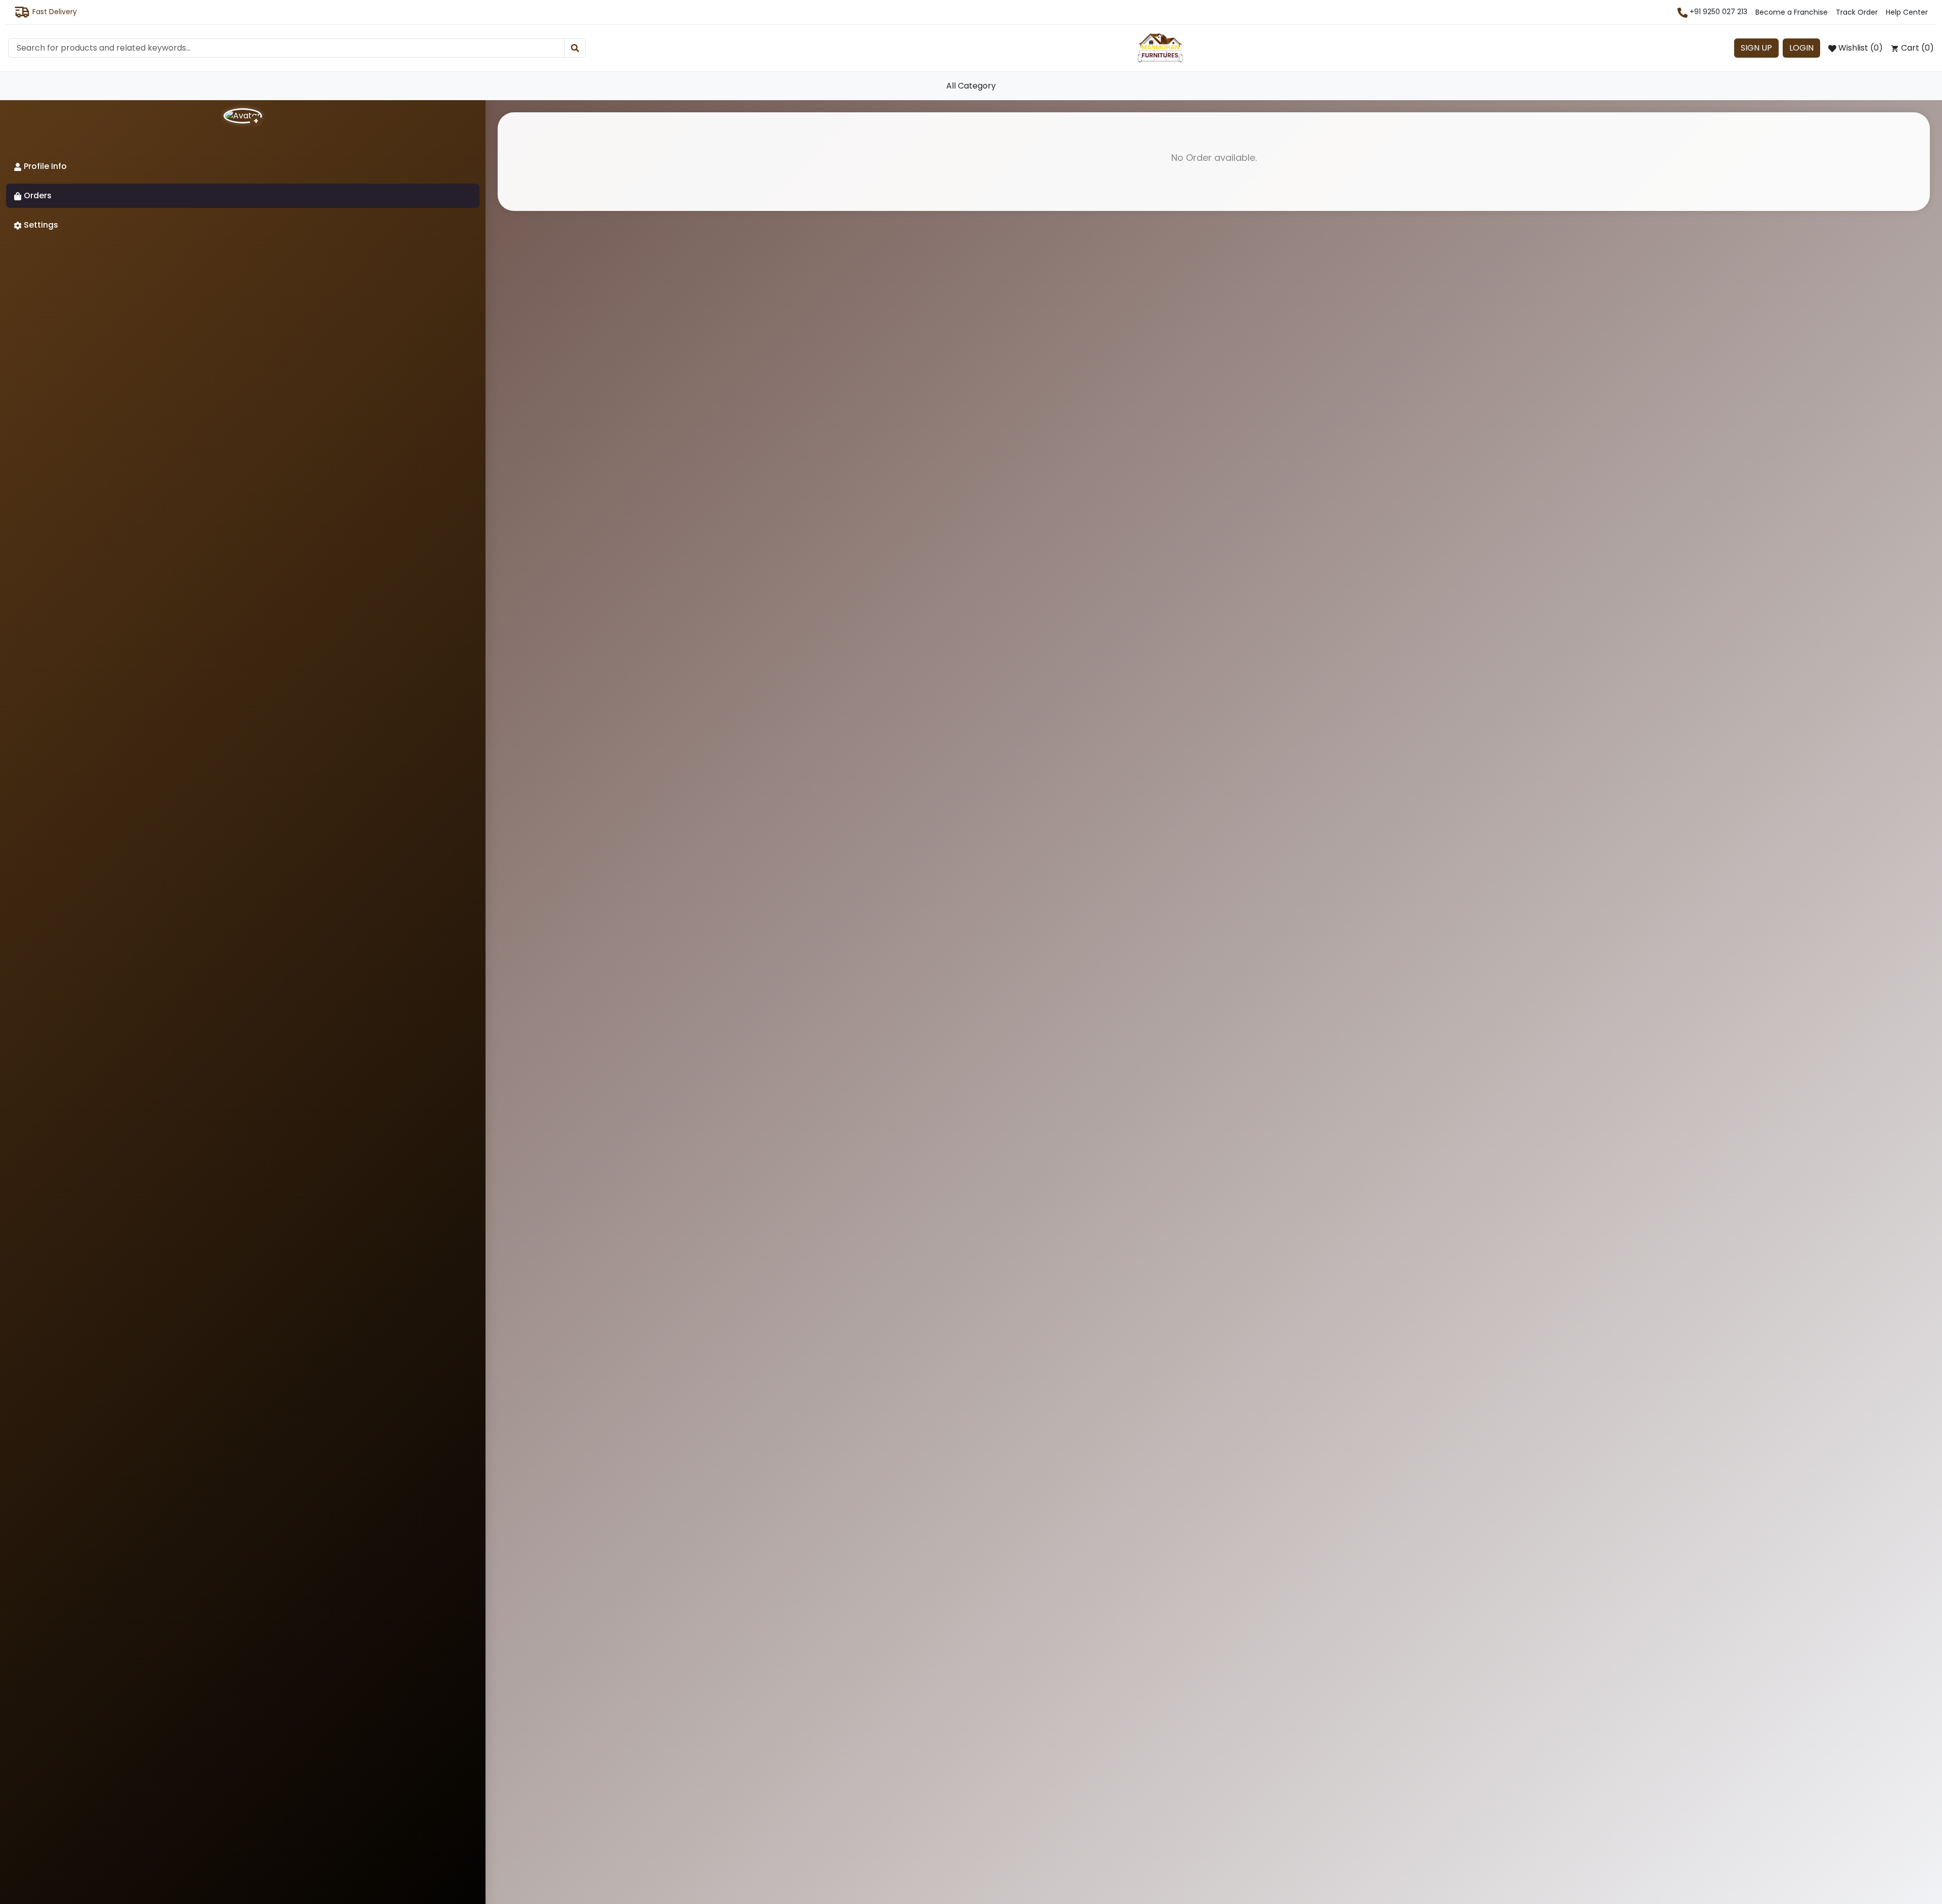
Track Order (1857, 12)
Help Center (1907, 12)
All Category (971, 86)
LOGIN (1801, 48)
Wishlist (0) (1860, 48)
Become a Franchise (1792, 12)
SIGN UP (1756, 48)
